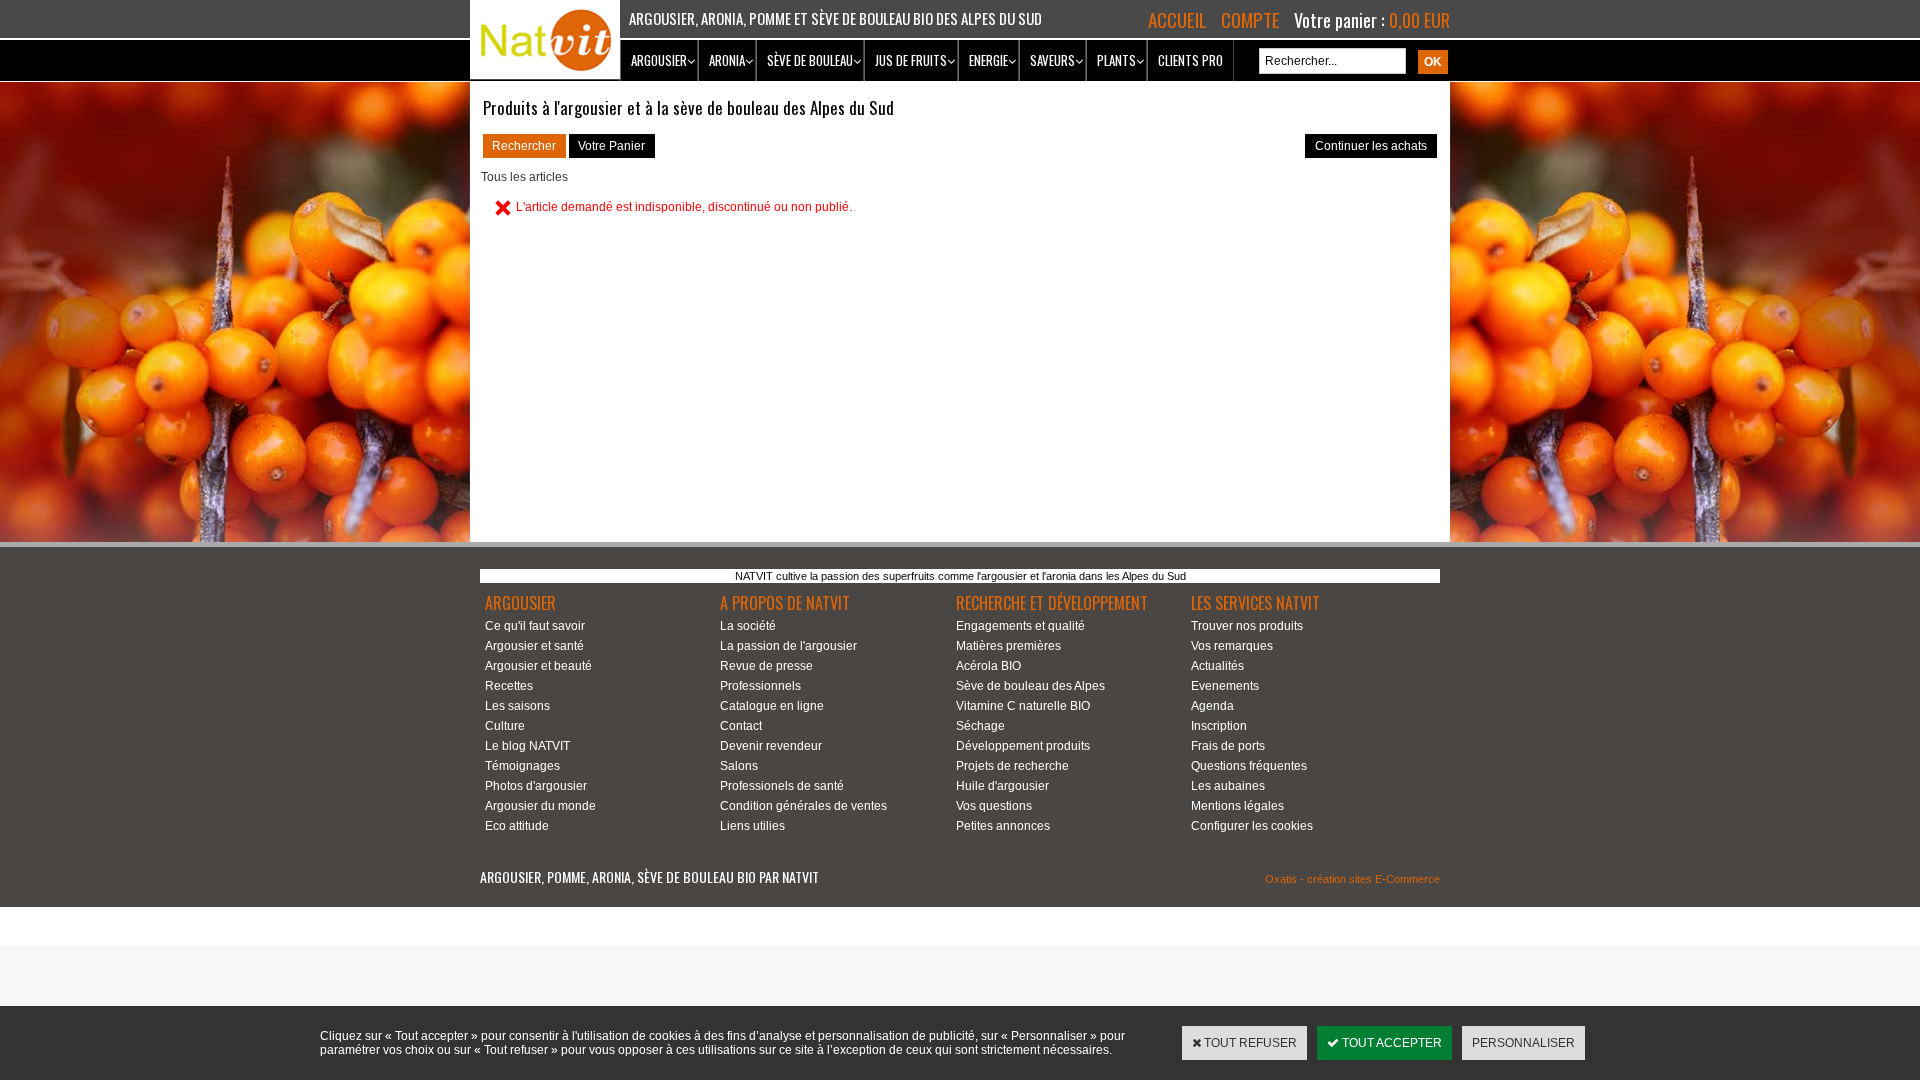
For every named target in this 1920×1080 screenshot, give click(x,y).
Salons (739, 766)
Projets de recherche (1012, 766)
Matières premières (1008, 646)
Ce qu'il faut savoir (535, 626)
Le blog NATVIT (527, 746)
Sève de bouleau (810, 60)
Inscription (1219, 726)
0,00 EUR (1419, 20)
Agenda (1212, 706)
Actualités (1217, 666)
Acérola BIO (988, 666)
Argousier (659, 60)
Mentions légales (1237, 806)
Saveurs (1052, 60)
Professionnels (760, 686)
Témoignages (522, 766)
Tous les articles (524, 177)
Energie (988, 60)
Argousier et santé (534, 646)
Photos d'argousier (536, 786)
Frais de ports (1228, 746)
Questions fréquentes (1249, 766)
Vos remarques (1232, 646)
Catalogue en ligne (772, 706)
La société (748, 626)
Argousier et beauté (538, 666)
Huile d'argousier (1002, 786)
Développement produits (1023, 746)
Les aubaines (1228, 786)
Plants (1116, 60)
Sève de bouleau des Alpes (1030, 686)
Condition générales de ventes (803, 806)
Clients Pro (1190, 60)
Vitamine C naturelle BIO (1023, 706)
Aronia (727, 60)
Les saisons (517, 706)
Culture (505, 726)
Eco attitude (517, 826)
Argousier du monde (540, 806)
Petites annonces (1003, 826)
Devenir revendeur (771, 746)
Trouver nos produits (1247, 626)
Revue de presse (766, 666)
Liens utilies (752, 826)
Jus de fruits (911, 60)
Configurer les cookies (1252, 826)
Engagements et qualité (1020, 626)
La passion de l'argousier (788, 646)
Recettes (509, 686)
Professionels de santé (782, 786)
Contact (741, 726)
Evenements (1225, 686)
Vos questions (994, 806)
